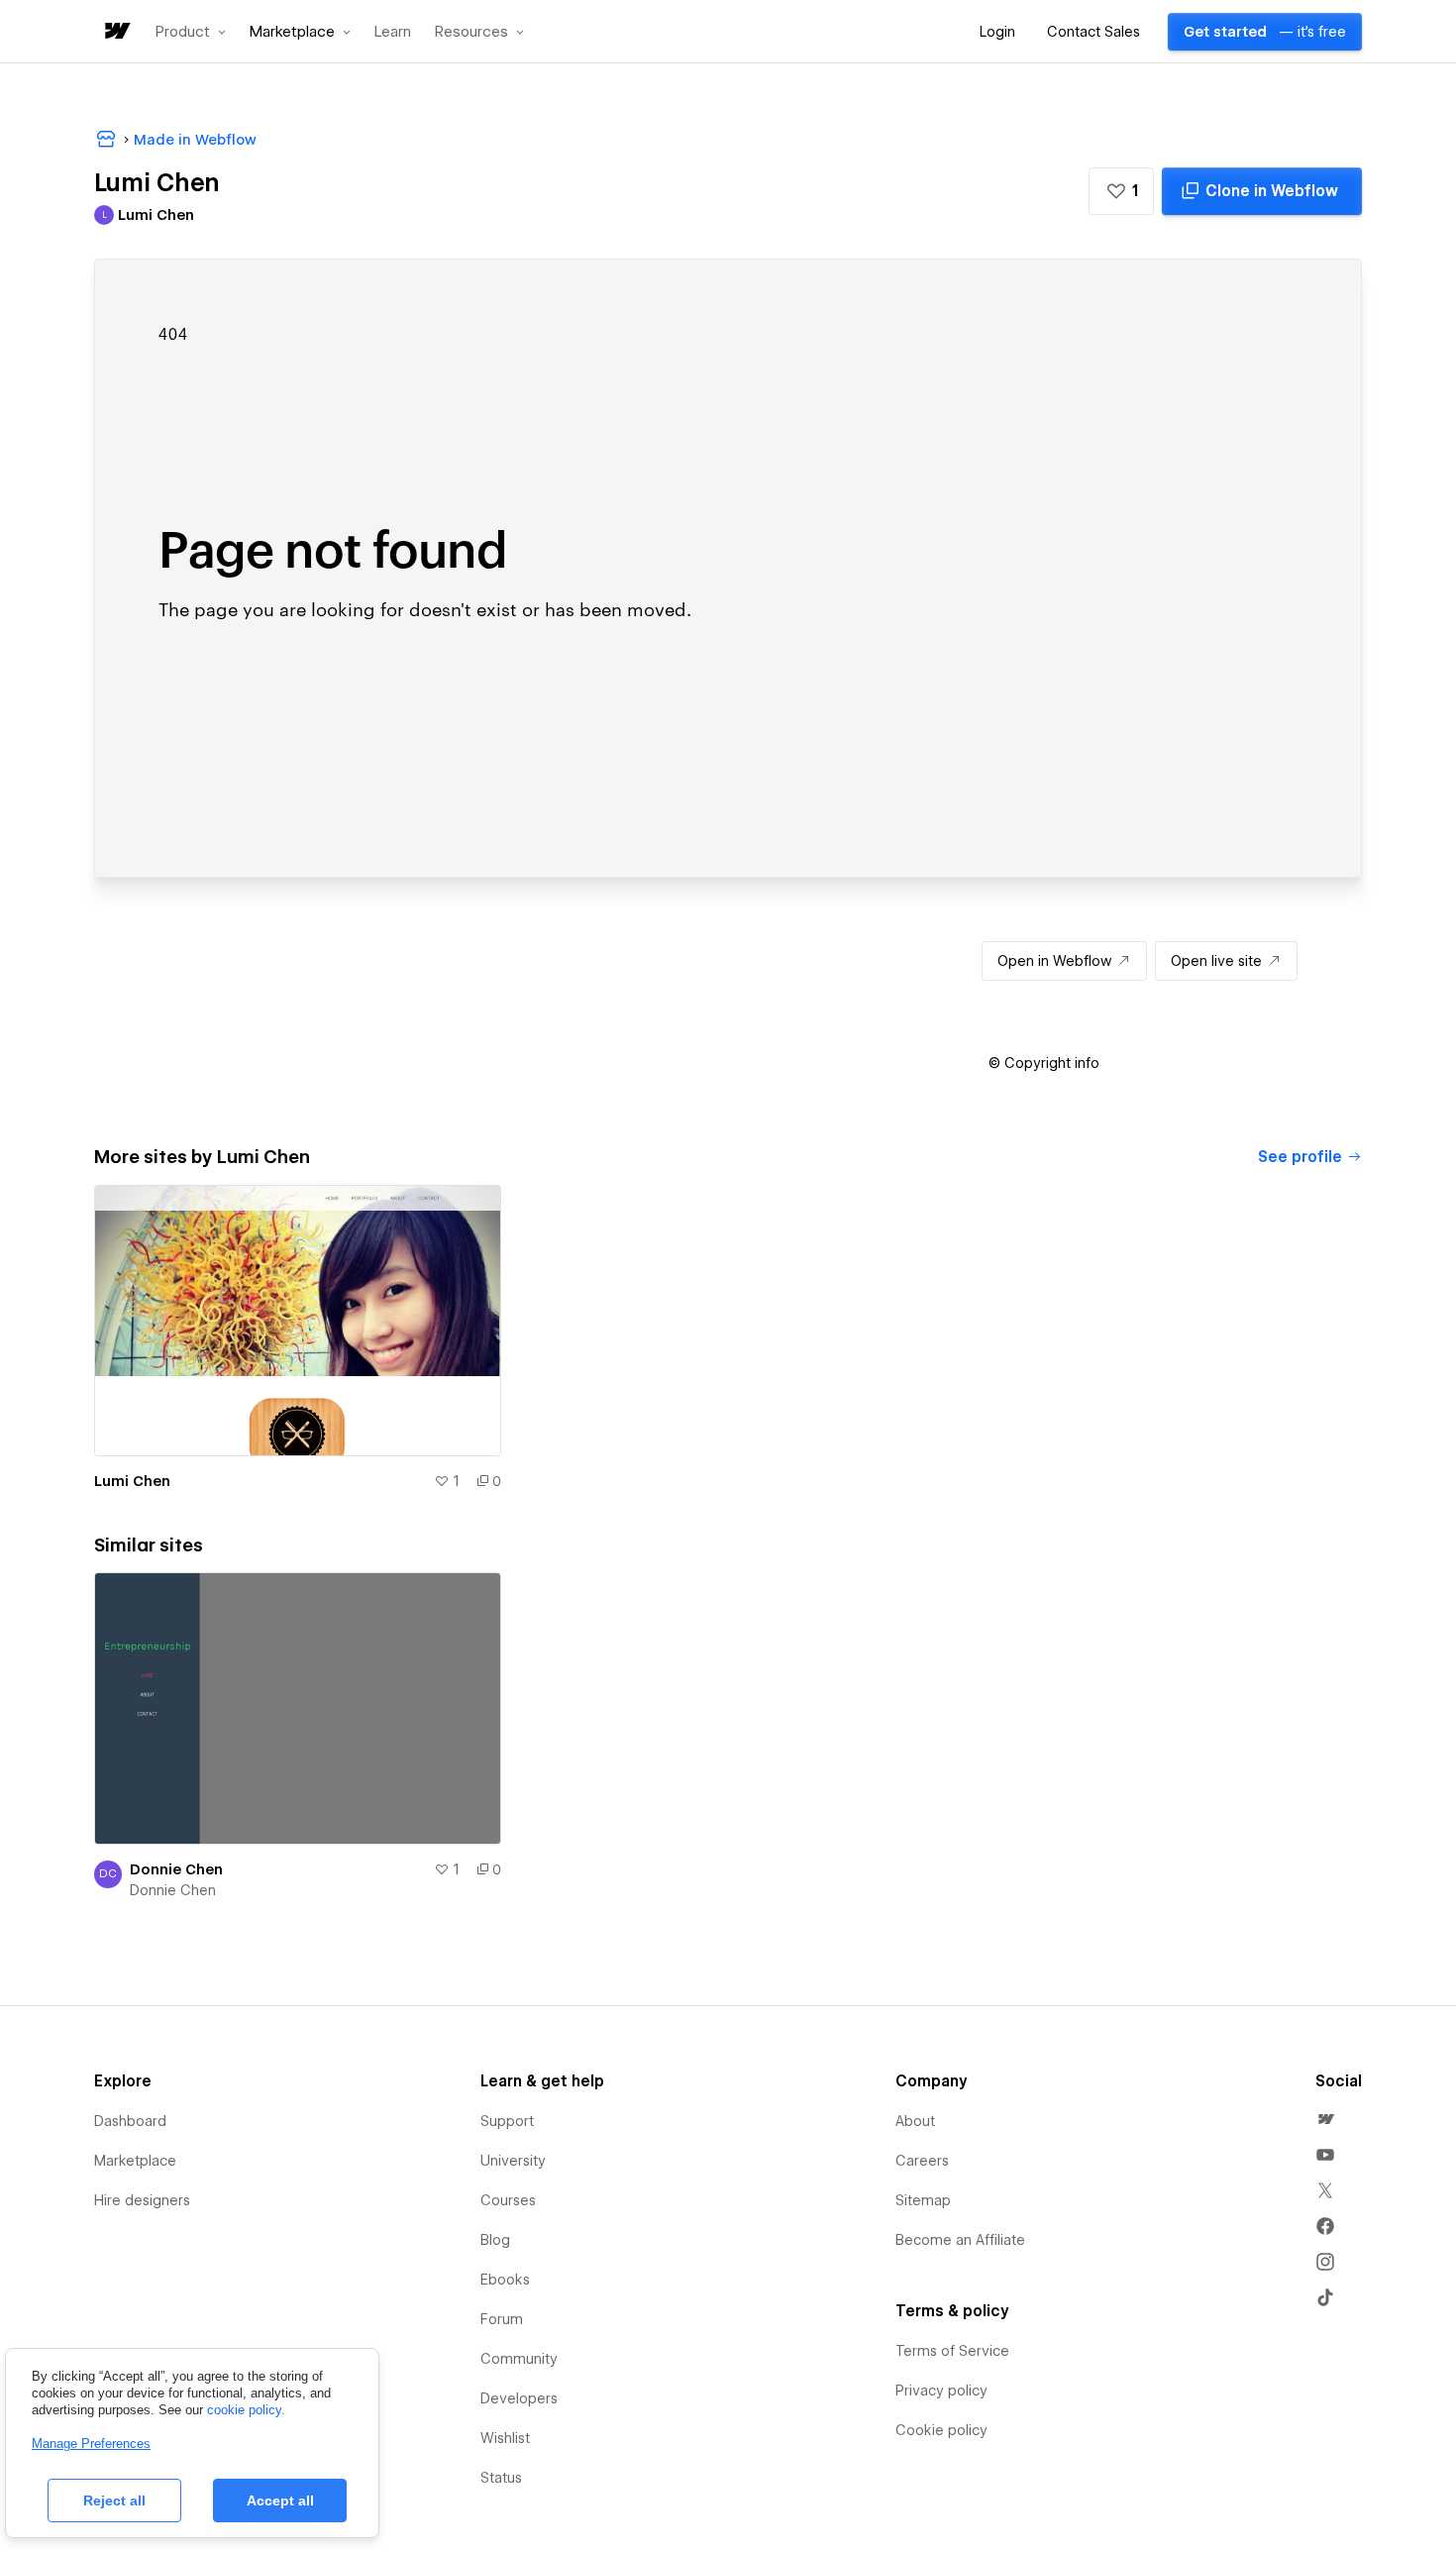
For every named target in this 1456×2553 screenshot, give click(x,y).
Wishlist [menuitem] (505, 2438)
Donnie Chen (176, 1869)
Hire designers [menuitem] (142, 2200)
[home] (116, 32)
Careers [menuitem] (922, 2161)
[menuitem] (1325, 2119)
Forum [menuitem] (502, 2319)
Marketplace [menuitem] (135, 2161)
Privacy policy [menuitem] (941, 2391)
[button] (191, 32)
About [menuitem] (915, 2121)
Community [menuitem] (519, 2359)
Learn (393, 32)
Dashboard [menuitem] (130, 2121)
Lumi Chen (132, 1481)
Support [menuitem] (507, 2121)
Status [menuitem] (501, 2478)
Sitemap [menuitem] (923, 2200)
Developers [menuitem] (519, 2398)
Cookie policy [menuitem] (941, 2430)
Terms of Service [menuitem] (952, 2351)
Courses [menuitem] (508, 2200)
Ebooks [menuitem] (505, 2280)
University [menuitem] (513, 2161)
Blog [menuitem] (495, 2240)
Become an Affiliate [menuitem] (960, 2240)
